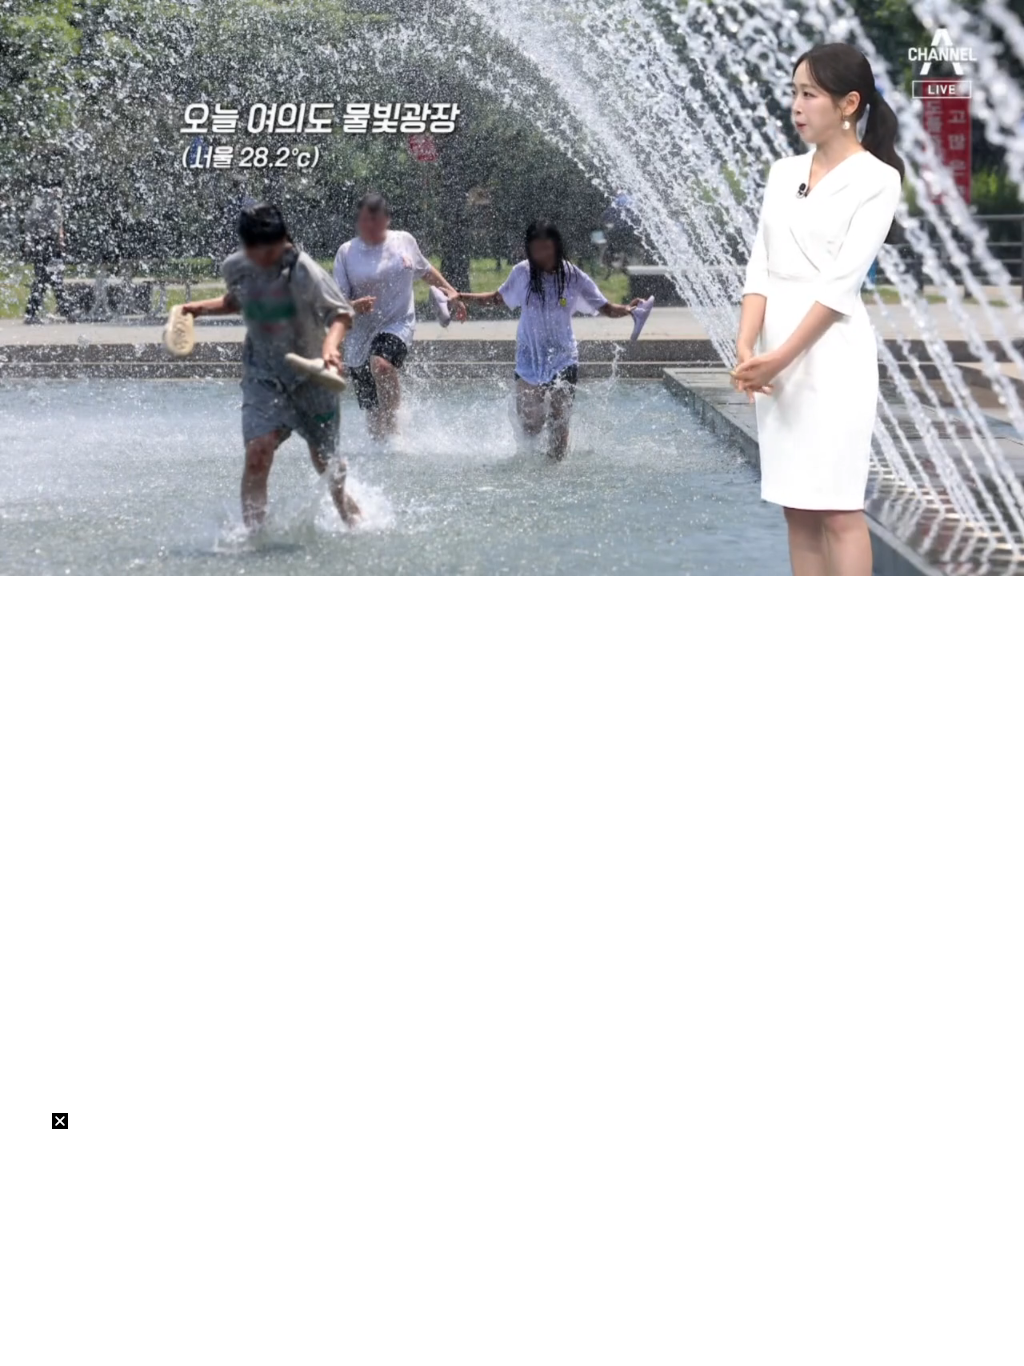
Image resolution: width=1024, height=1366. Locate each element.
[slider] (512, 537)
